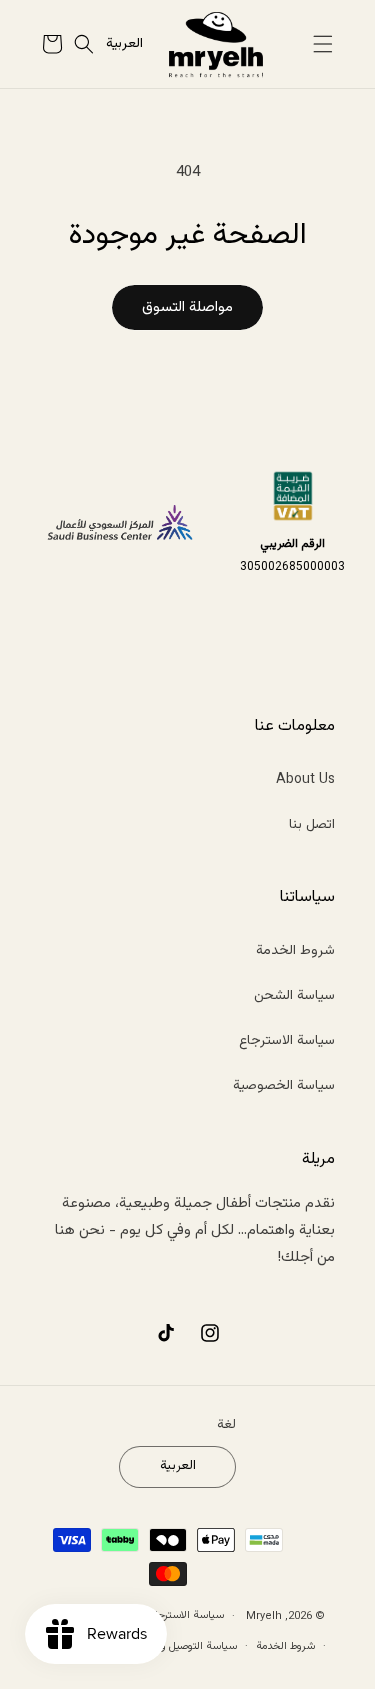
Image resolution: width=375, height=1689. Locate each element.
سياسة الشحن (294, 996)
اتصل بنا (312, 825)
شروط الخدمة (295, 951)
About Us (305, 780)
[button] (323, 44)
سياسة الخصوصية (284, 1086)
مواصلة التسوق (187, 307)
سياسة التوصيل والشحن (183, 1646)
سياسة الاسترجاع (287, 1041)
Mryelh (264, 1616)
